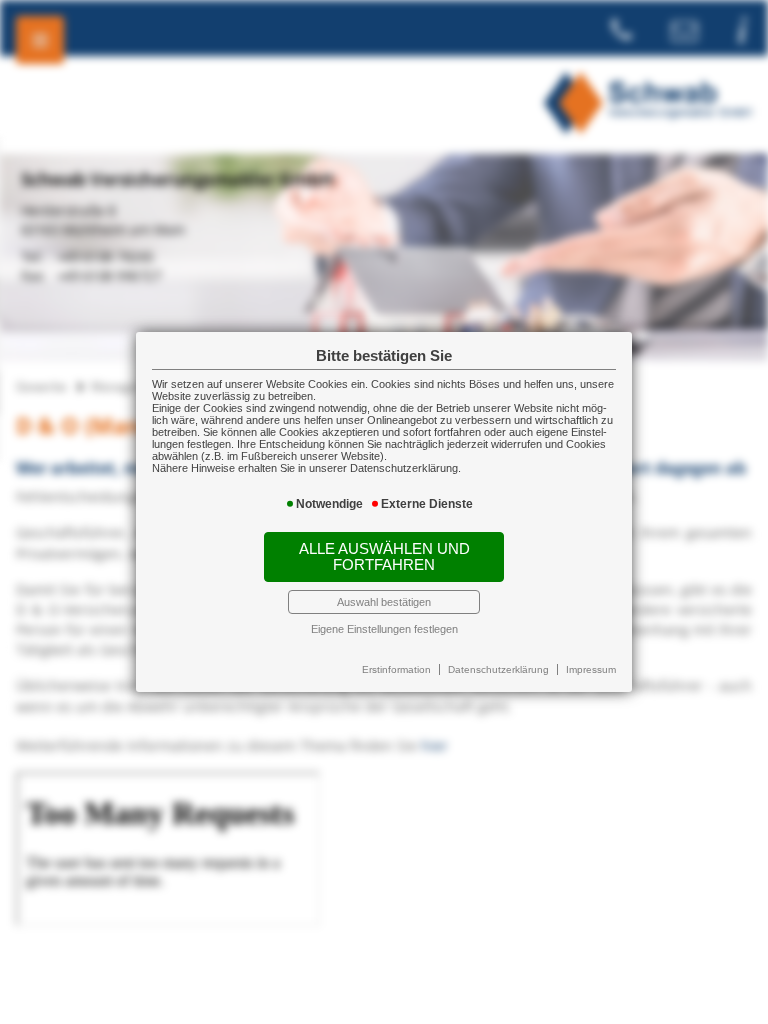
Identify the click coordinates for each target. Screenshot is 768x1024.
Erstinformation (396, 669)
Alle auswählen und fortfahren (384, 557)
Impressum (591, 669)
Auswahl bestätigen (384, 602)
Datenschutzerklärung (498, 669)
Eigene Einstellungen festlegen (384, 629)
